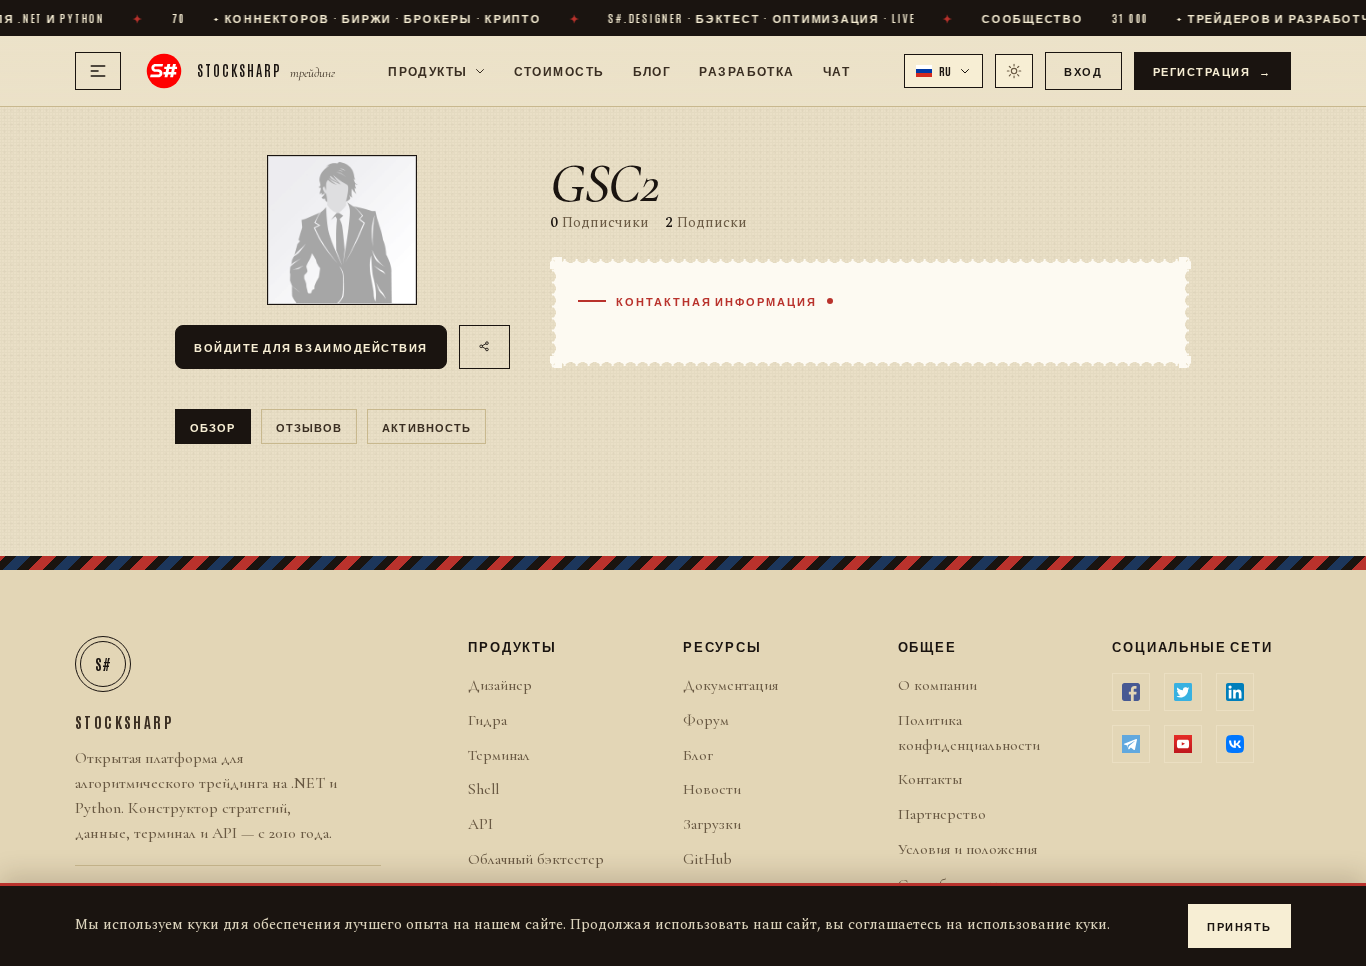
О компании (937, 685)
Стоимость (559, 70)
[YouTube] (1183, 744)
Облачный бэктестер (536, 859)
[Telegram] (1131, 744)
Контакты (930, 779)
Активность (426, 426)
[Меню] (98, 71)
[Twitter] (1183, 692)
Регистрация (1213, 70)
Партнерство (942, 814)
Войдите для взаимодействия (311, 346)
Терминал (499, 755)
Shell (483, 789)
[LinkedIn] (1235, 692)
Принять (1239, 925)
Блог (652, 70)
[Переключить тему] (1014, 71)
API (480, 824)
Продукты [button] (428, 70)
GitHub (707, 859)
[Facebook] (1131, 692)
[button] (944, 71)
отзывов (309, 426)
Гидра (487, 720)
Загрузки (712, 824)
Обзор (213, 426)
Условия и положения (967, 849)
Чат (836, 70)
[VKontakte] (1235, 744)
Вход (1083, 70)
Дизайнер (500, 685)
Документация (730, 685)
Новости (712, 789)
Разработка (746, 70)
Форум (706, 720)
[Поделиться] (484, 347)
